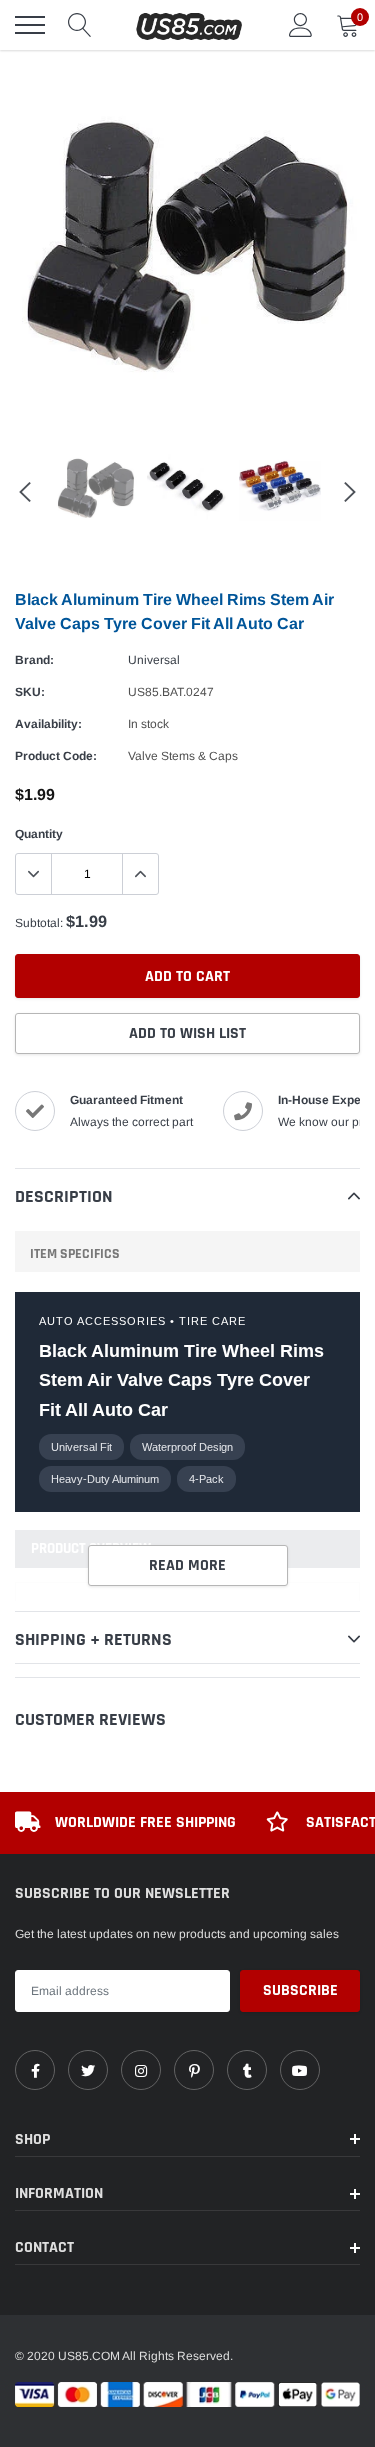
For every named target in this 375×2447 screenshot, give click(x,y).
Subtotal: (39, 923)
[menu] (30, 25)
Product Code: (56, 756)
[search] (80, 25)
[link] (35, 2070)
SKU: (30, 692)
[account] (301, 25)
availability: (48, 724)
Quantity (39, 834)
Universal (154, 660)
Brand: (34, 660)
